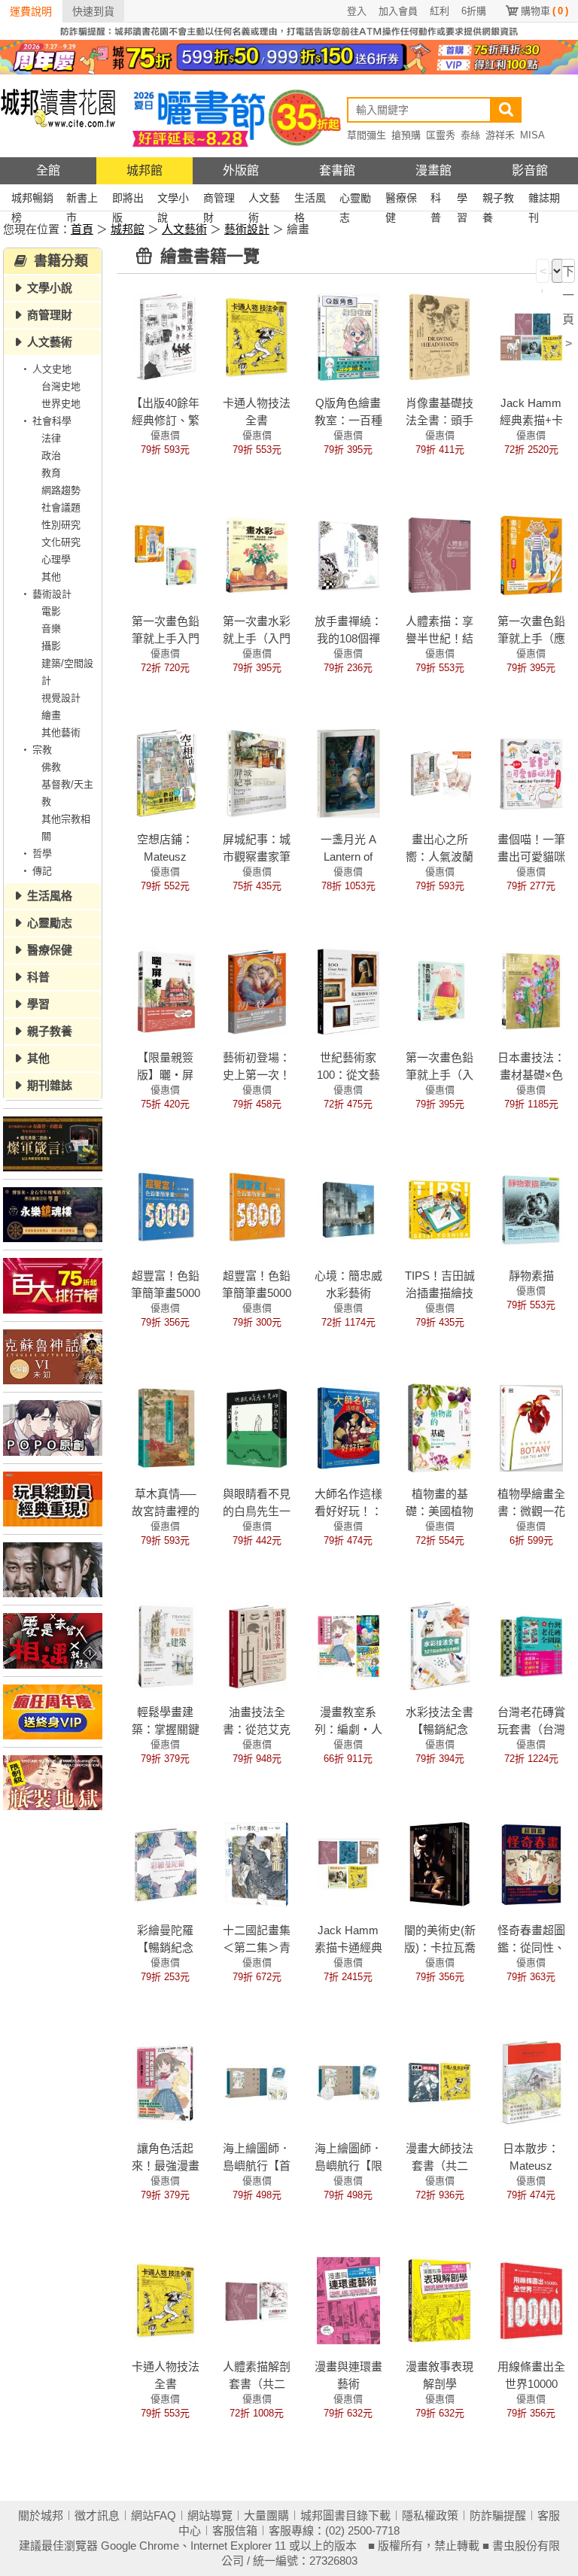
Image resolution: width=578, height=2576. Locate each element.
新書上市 (82, 200)
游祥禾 (500, 135)
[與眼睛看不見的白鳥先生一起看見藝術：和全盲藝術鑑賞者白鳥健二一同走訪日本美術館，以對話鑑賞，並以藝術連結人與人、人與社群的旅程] (257, 1427)
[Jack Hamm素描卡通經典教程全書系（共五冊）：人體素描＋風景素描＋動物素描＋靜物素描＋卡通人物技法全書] (348, 1864)
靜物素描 (531, 1276)
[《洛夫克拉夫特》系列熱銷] (53, 1357)
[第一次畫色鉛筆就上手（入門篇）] (440, 991)
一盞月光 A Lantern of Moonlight (348, 857)
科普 (436, 200)
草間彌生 (367, 135)
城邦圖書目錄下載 (345, 2515)
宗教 (42, 750)
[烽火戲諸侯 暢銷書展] (53, 1570)
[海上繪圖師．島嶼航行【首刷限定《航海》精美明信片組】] (257, 2082)
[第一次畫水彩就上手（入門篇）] (257, 554)
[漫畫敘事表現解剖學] (440, 2300)
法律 (51, 438)
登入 (357, 11)
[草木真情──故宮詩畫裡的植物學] (166, 1427)
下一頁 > (568, 274)
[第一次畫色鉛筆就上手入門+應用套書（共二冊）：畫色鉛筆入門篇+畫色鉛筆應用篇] (166, 554)
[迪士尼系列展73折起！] (53, 1499)
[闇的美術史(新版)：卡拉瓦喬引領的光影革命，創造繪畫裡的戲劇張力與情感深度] (440, 1864)
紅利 (440, 11)
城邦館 (144, 170)
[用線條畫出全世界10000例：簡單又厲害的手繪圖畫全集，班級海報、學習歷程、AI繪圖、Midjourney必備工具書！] (531, 2300)
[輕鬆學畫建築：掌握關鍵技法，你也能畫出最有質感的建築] (166, 1645)
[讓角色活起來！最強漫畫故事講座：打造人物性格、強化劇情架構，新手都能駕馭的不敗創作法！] (166, 2082)
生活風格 (310, 200)
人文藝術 (264, 200)
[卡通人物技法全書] (257, 336)
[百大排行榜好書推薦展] (53, 1285)
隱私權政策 (430, 2515)
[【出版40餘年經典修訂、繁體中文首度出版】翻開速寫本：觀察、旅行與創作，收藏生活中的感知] (166, 336)
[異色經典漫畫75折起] (53, 1783)
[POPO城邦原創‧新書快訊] (53, 1428)
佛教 (51, 767)
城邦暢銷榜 (32, 200)
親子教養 (498, 200)
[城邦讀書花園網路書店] (58, 115)
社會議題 (61, 507)
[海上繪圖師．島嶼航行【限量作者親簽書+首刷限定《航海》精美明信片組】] (348, 2082)
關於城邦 (41, 2515)
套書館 (337, 170)
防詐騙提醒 (498, 2515)
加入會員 (398, 11)
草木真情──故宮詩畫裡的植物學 (166, 1511)
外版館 (241, 170)
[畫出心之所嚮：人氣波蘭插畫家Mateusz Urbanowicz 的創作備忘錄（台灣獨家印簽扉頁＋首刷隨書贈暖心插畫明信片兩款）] (440, 773)
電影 (51, 611)
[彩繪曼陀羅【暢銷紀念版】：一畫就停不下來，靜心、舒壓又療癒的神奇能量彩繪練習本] (166, 1864)
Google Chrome (140, 2546)
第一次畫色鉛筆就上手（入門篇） (440, 1075)
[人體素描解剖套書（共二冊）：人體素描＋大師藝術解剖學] (257, 2300)
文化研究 (61, 542)
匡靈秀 (441, 135)
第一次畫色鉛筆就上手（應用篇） (531, 638)
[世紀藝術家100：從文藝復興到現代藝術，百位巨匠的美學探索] (348, 991)
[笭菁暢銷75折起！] (53, 1215)
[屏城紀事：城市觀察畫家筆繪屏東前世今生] (257, 773)
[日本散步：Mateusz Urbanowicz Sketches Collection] (531, 2082)
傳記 (42, 871)
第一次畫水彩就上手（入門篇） (257, 638)
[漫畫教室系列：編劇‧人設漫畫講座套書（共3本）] (348, 1645)
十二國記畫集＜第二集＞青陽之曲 (257, 1947)
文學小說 (173, 200)
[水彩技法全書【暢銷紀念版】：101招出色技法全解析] (440, 1645)
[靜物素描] (531, 1209)
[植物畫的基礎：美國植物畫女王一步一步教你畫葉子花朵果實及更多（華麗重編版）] (440, 1427)
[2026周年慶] (53, 1712)
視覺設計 (61, 698)
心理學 (56, 559)
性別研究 (61, 525)
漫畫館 (433, 170)
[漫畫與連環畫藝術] (348, 2300)
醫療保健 (401, 200)
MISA (532, 135)
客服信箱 (235, 2530)
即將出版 (128, 200)
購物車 (545, 11)
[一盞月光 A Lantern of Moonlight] (348, 773)
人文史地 (52, 369)
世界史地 (61, 404)
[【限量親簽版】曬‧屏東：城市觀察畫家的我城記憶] (166, 991)
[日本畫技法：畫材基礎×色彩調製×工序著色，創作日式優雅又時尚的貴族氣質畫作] (531, 991)
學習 (462, 200)
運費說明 (31, 11)
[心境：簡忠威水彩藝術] (348, 1209)
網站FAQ (154, 2515)
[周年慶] (289, 56)
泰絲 (470, 135)
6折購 (474, 11)
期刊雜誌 (50, 1085)
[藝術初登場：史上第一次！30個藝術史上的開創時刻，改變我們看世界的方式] (257, 991)
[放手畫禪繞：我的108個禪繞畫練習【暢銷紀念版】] (348, 554)
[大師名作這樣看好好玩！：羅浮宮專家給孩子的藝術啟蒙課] (348, 1427)
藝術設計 (247, 229)
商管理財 (219, 200)
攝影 (51, 646)
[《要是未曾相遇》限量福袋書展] (53, 1640)
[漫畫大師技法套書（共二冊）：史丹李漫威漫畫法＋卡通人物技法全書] (440, 2082)
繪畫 (51, 715)
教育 (51, 473)
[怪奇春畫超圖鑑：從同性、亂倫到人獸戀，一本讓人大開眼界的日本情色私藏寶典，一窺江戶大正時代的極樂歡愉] (531, 1864)
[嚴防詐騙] (289, 30)
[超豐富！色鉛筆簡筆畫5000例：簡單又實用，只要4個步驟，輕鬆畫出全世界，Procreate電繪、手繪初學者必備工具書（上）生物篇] (166, 1209)
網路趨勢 (61, 490)
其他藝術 (61, 732)
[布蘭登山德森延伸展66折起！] (53, 1144)
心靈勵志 (355, 200)
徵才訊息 (97, 2515)
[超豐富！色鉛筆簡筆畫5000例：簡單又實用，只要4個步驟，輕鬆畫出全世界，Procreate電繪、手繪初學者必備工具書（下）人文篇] (257, 1209)
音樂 (51, 629)
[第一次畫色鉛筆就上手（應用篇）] (531, 554)
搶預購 (406, 135)
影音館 (530, 170)
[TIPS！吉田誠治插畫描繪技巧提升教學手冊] (440, 1209)
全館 (48, 170)
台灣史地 (61, 386)
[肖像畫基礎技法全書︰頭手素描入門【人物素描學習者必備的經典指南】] (440, 336)
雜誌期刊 (544, 200)
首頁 (82, 229)
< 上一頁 (543, 274)
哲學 (42, 854)
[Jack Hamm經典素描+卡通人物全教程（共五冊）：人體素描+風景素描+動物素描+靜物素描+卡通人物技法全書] (531, 336)
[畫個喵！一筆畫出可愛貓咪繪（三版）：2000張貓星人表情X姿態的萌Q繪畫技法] (531, 773)
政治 (51, 456)
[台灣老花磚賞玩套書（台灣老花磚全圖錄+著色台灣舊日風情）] (531, 1645)
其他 (51, 577)
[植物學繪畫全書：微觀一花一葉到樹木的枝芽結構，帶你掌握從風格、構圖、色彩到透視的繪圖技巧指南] (531, 1427)
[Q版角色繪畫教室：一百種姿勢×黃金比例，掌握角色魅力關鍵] (348, 336)
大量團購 (266, 2515)
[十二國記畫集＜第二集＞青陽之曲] (257, 1864)
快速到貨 (93, 11)
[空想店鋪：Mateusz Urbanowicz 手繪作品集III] (166, 773)
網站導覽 (210, 2515)
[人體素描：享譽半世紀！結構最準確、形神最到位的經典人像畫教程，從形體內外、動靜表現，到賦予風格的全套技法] (440, 554)
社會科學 (52, 421)
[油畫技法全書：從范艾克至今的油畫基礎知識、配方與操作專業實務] (257, 1645)
